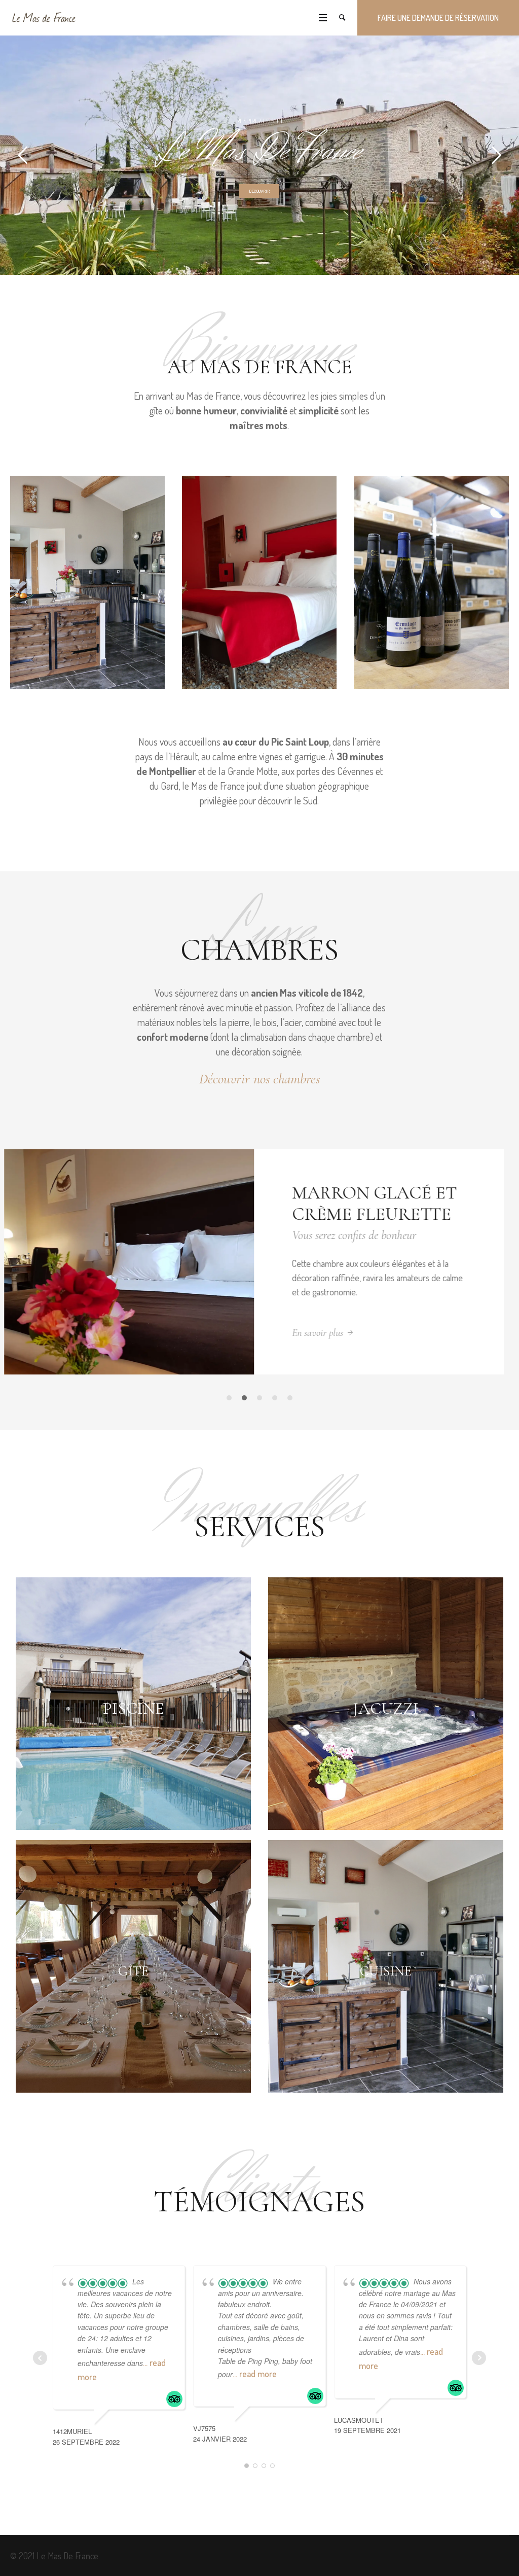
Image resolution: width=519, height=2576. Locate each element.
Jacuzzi (386, 1734)
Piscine (133, 1734)
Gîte (133, 1997)
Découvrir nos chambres (259, 1079)
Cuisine (386, 1997)
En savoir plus (323, 1358)
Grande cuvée (365, 1193)
